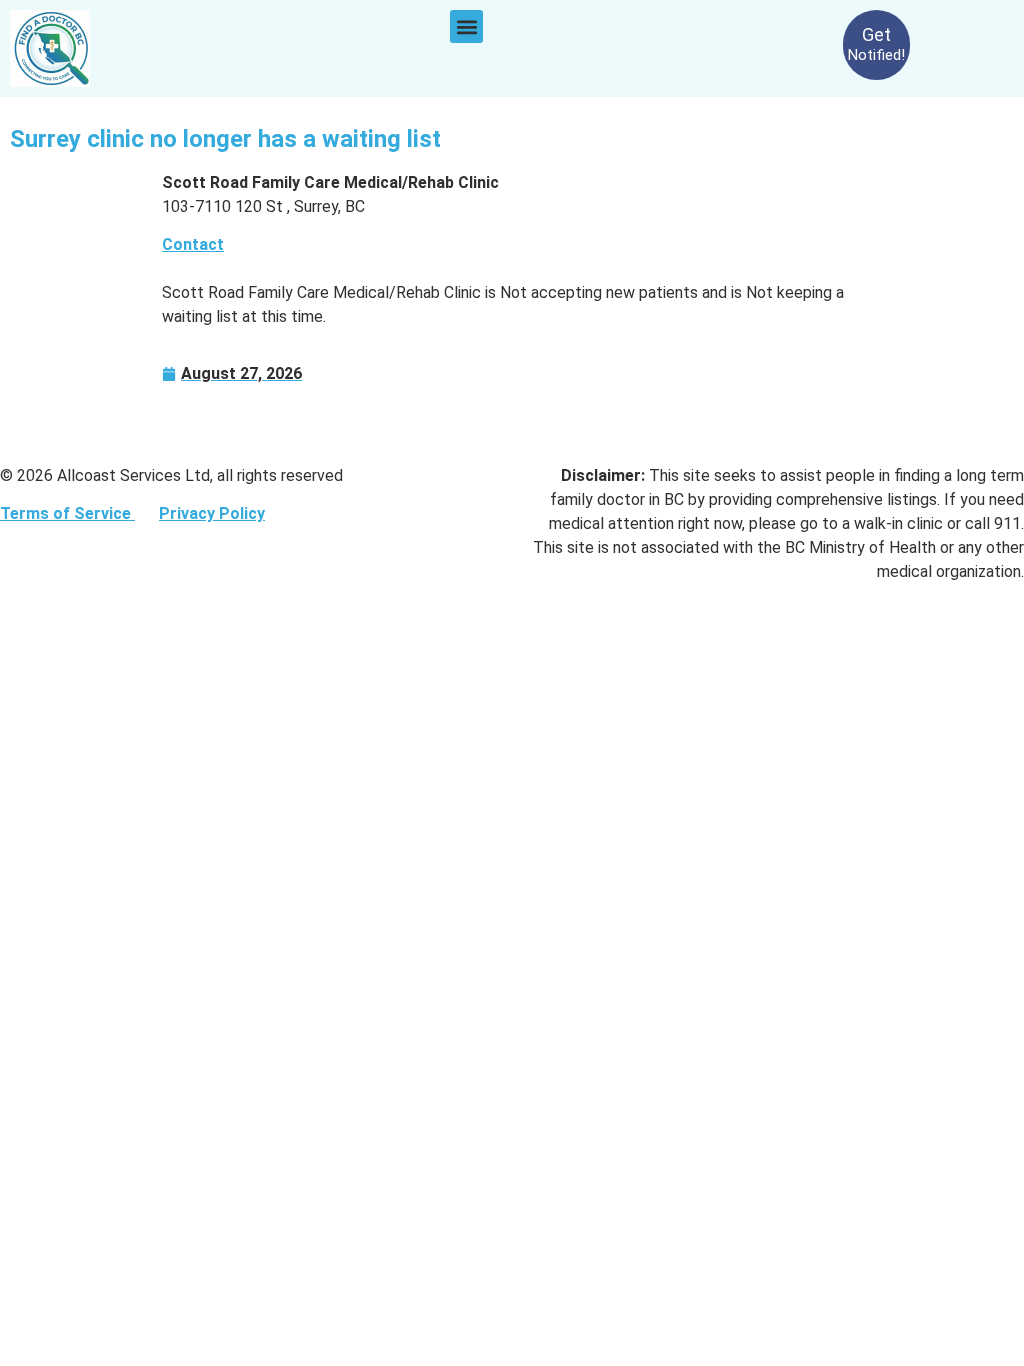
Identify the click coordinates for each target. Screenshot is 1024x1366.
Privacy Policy (212, 513)
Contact (193, 244)
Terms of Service (67, 513)
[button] (466, 26)
